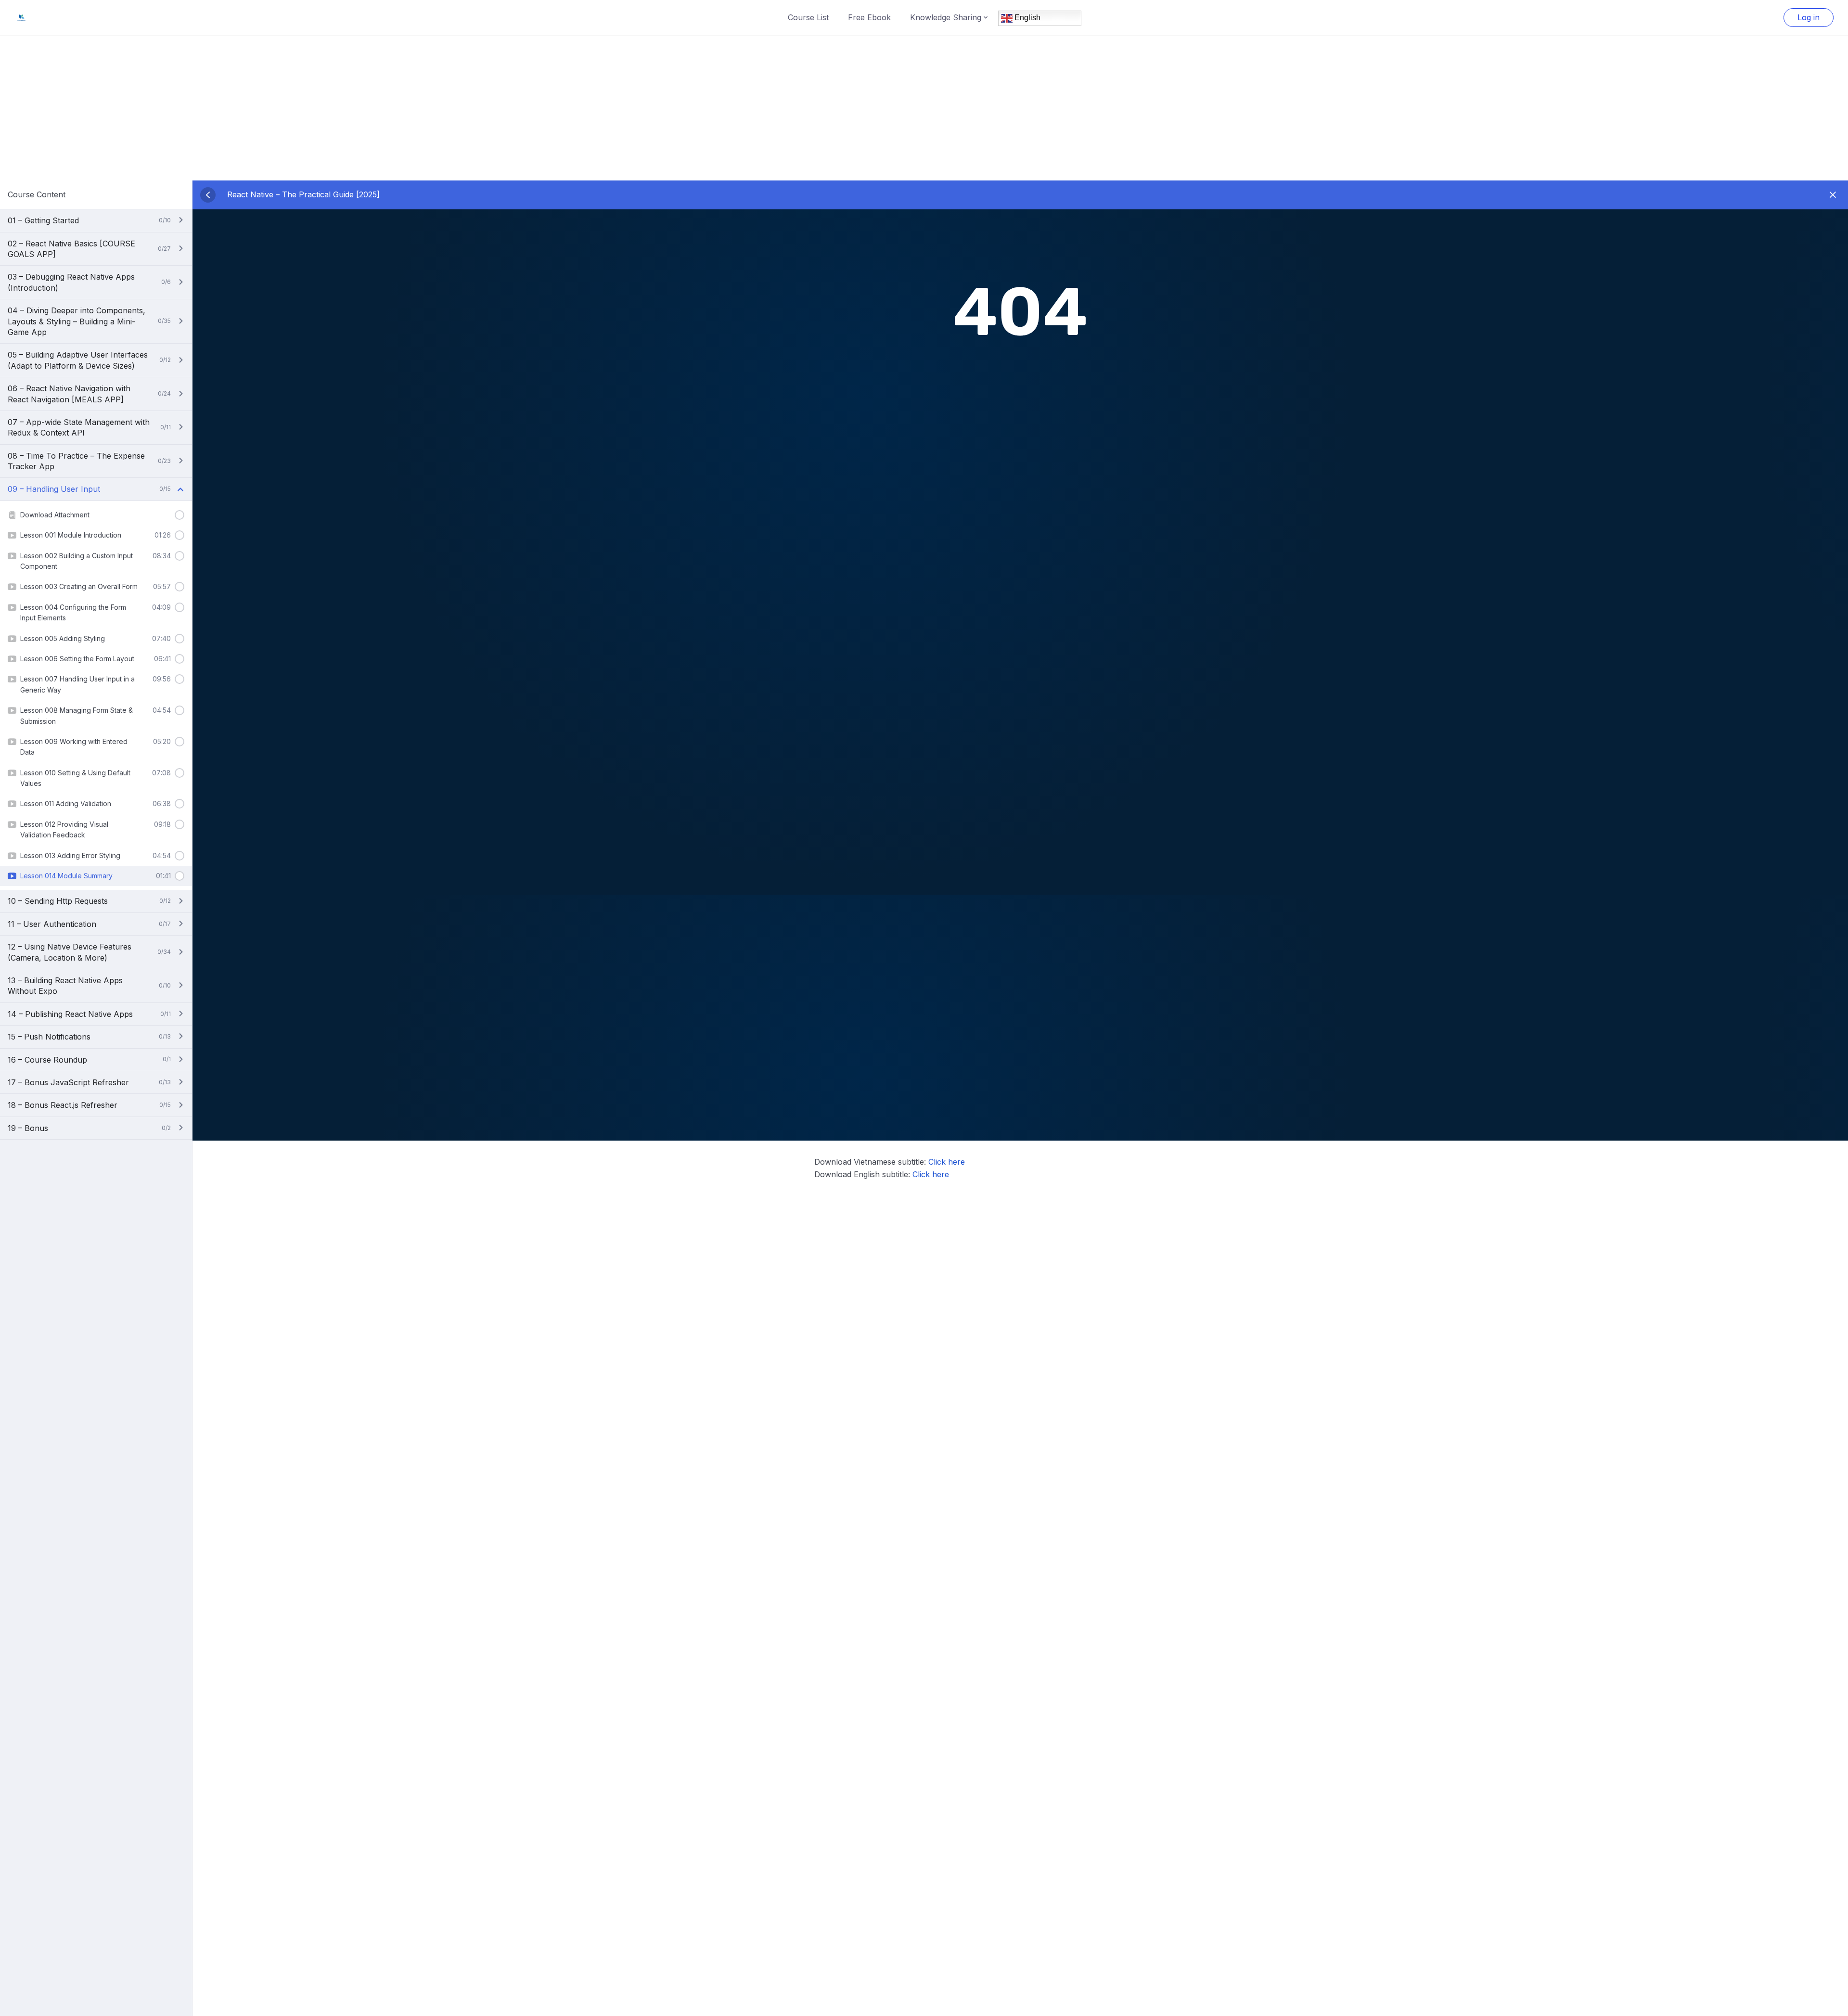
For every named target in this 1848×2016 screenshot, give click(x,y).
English (1027, 18)
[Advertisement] (924, 108)
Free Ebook (869, 17)
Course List (808, 17)
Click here (947, 1162)
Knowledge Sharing (946, 17)
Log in (1809, 17)
